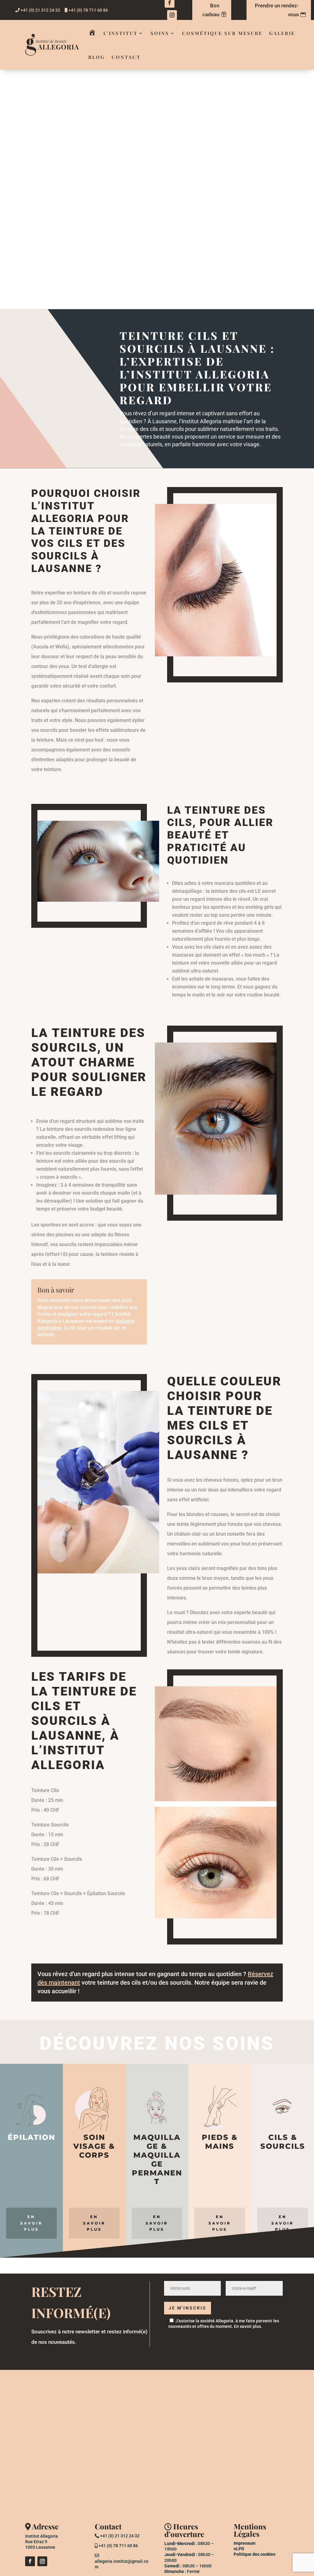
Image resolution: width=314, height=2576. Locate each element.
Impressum (245, 2543)
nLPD (239, 2549)
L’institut (121, 33)
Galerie (282, 33)
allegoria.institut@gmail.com (122, 2564)
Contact (126, 57)
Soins (160, 33)
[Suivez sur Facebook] (30, 2561)
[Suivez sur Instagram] (172, 15)
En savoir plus (247, 2326)
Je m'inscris (188, 2308)
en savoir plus (31, 2223)
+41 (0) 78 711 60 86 (88, 10)
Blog (97, 57)
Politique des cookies (255, 2554)
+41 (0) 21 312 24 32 (40, 10)
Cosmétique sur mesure (222, 33)
